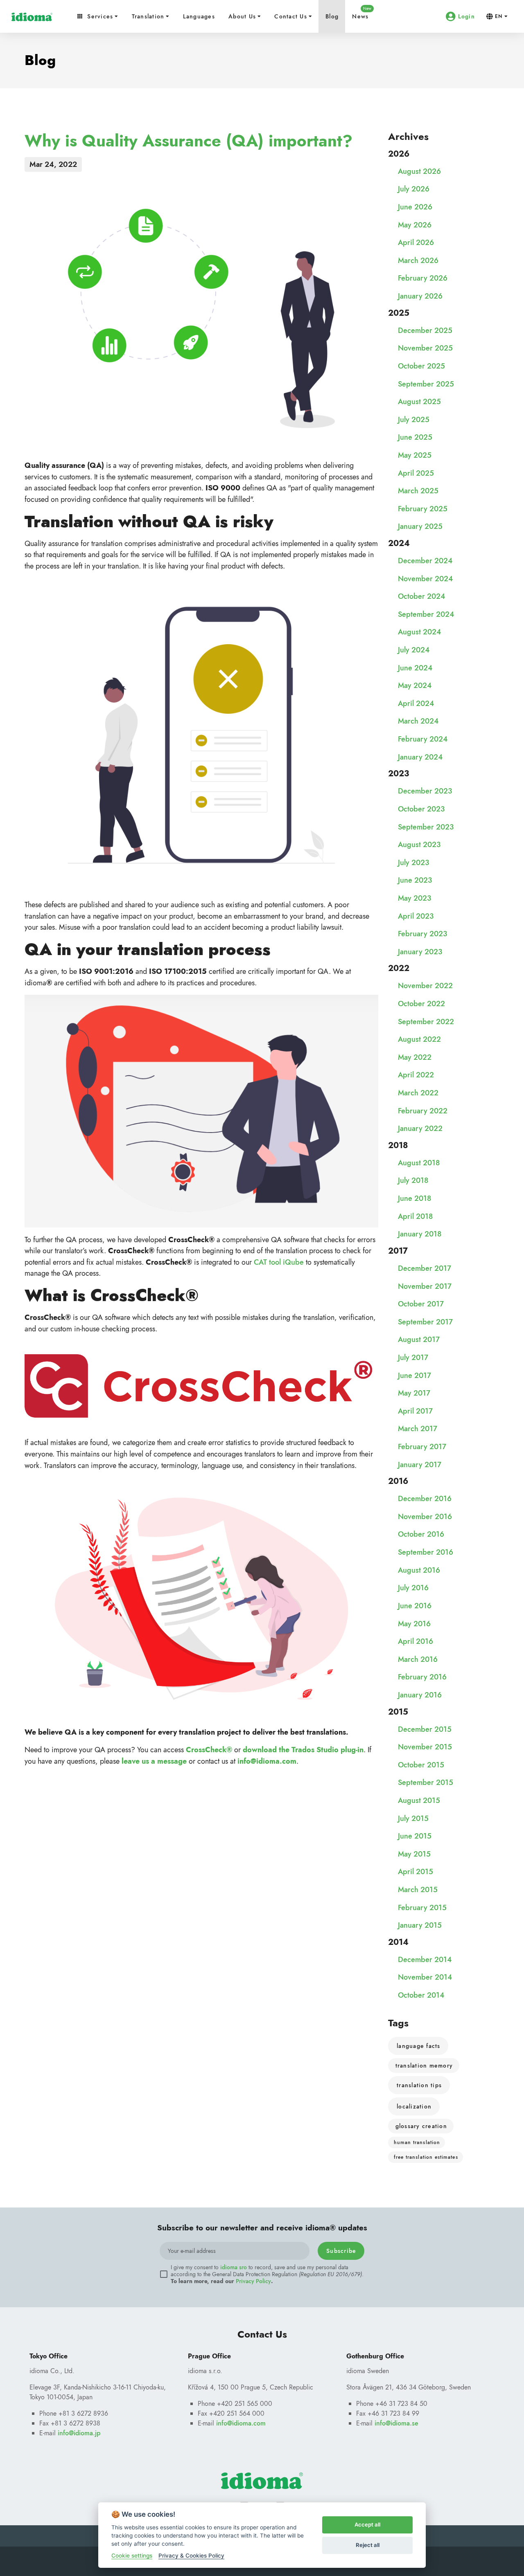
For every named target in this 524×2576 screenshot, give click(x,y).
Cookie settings (132, 2556)
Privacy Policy (253, 2281)
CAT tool (268, 1262)
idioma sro (234, 2267)
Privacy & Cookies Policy (191, 2556)
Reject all (368, 2545)
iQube (293, 1262)
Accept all (367, 2524)
